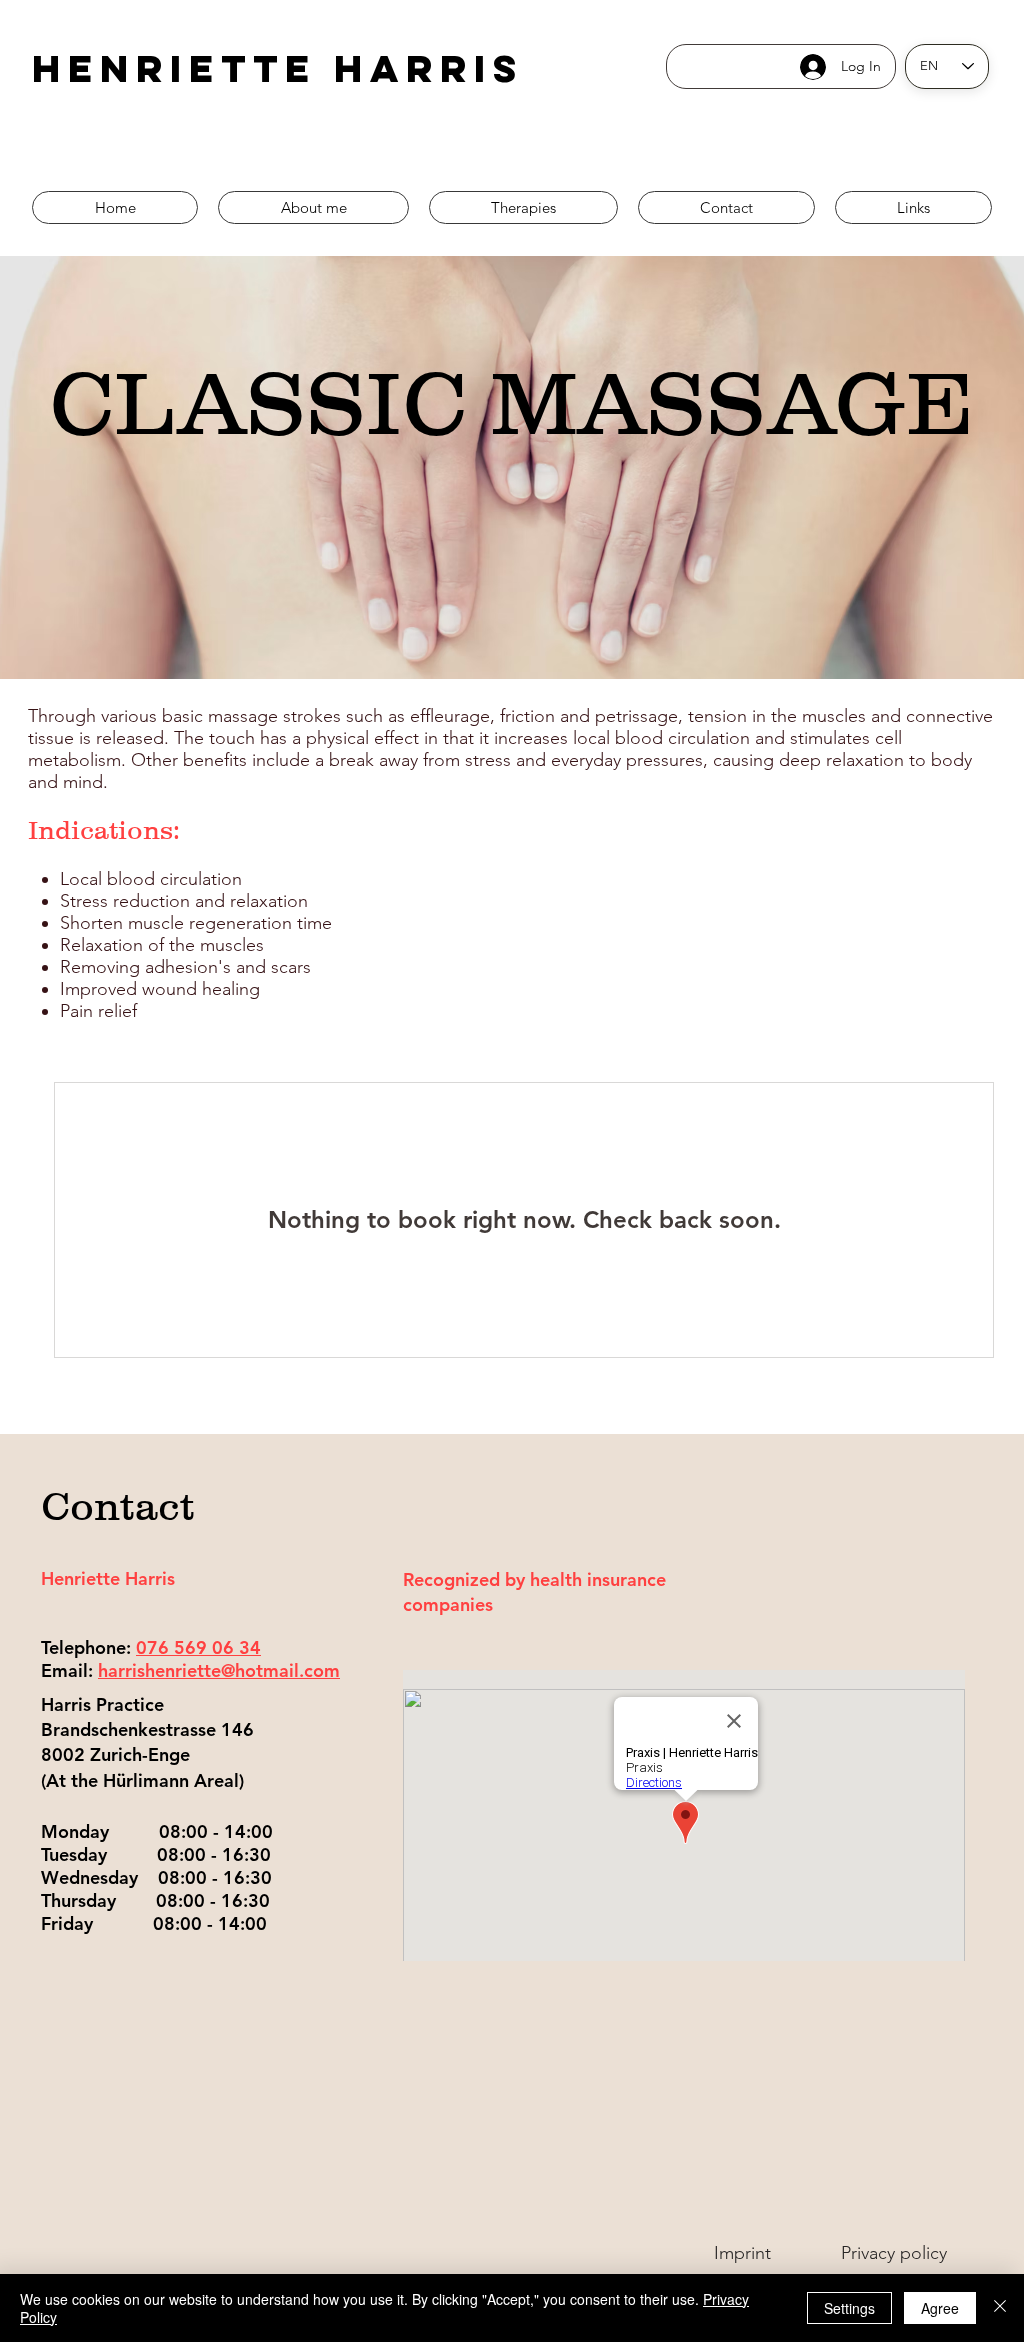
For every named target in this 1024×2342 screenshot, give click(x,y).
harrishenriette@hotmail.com (219, 1670)
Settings (849, 2308)
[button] (523, 207)
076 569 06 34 (198, 1647)
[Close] (1000, 2308)
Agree (940, 2308)
